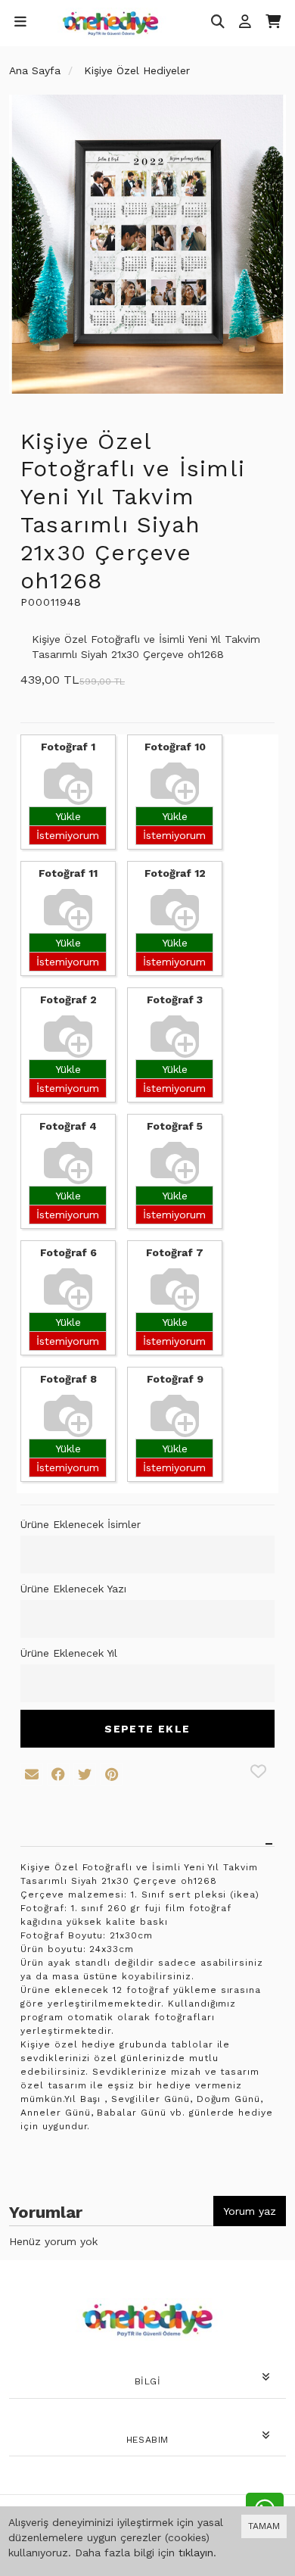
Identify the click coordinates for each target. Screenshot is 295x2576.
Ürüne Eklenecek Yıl (69, 1653)
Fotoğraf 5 (175, 1126)
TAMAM (264, 2526)
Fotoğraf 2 (68, 1000)
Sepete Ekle (147, 1729)
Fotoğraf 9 (175, 1379)
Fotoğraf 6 (68, 1252)
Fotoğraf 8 (68, 1379)
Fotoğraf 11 (68, 873)
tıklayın (196, 2553)
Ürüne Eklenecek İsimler (81, 1524)
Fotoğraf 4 (68, 1126)
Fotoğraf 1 (68, 747)
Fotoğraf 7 (175, 1252)
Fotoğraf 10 (175, 747)
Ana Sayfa (35, 70)
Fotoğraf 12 (175, 873)
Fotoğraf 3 (175, 1000)
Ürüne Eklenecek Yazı (73, 1589)
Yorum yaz (250, 2211)
